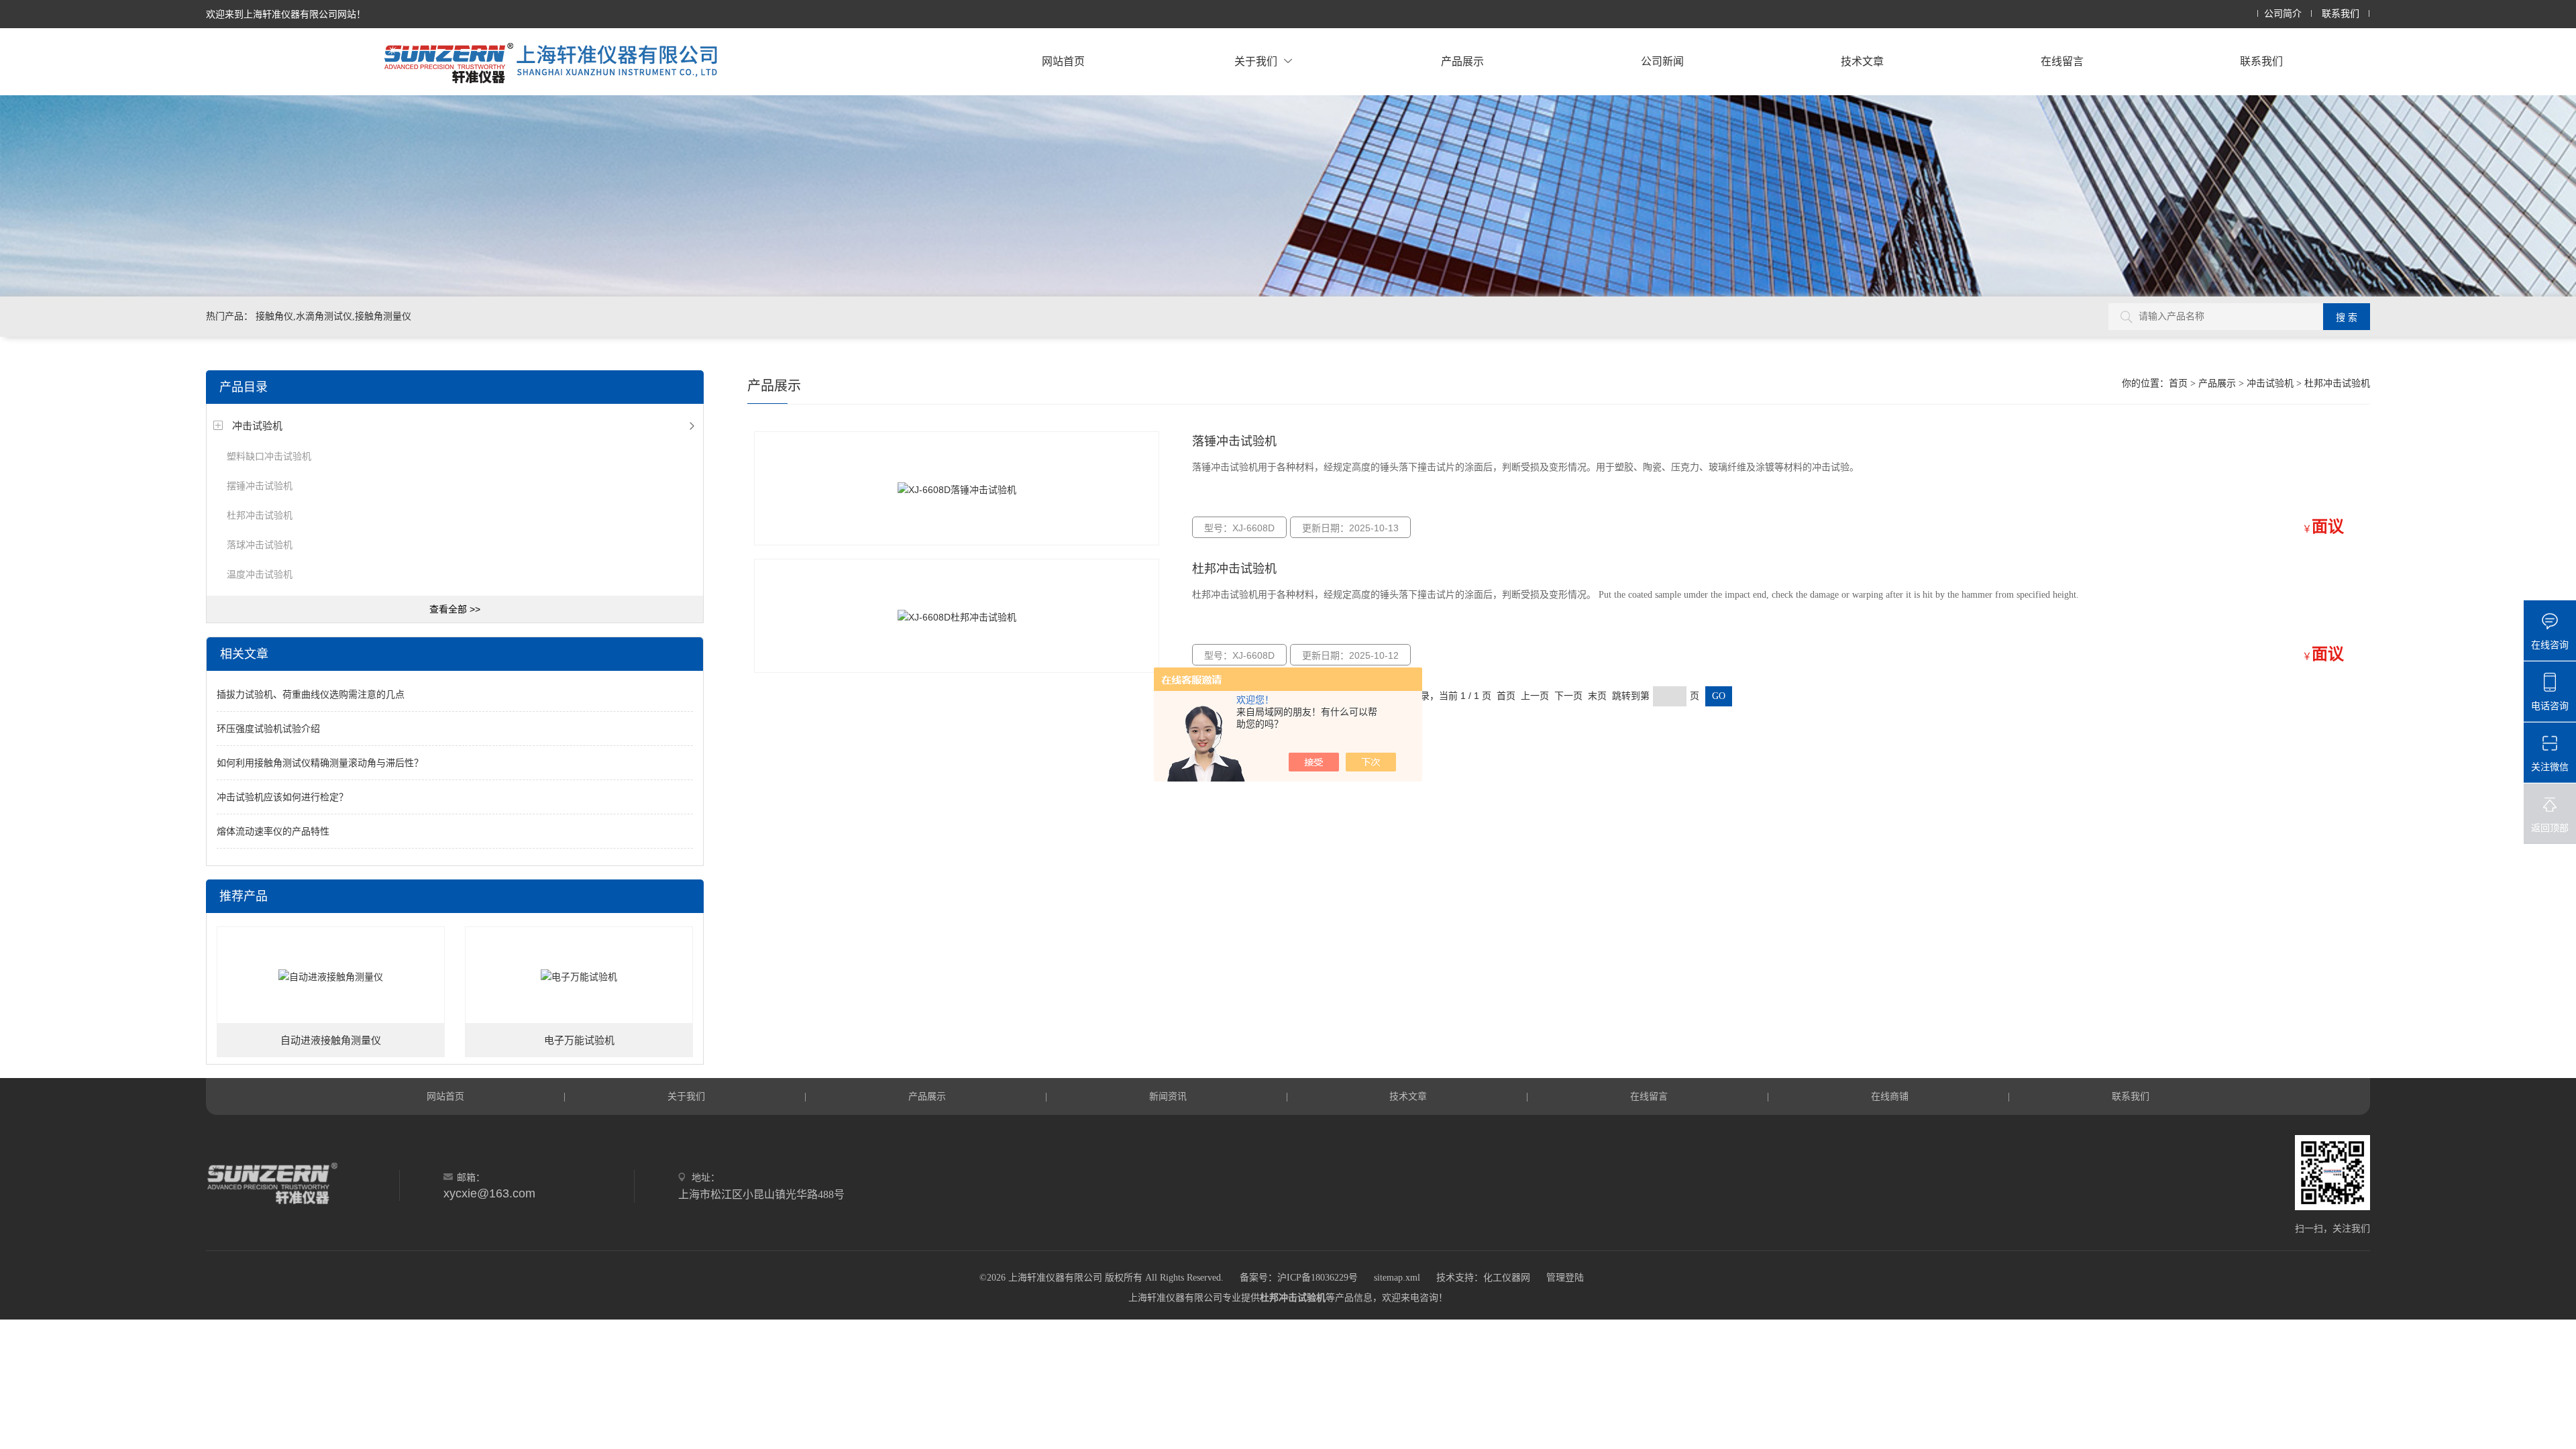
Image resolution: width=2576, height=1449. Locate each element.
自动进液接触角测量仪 (331, 1040)
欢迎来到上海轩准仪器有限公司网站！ (286, 14)
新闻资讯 (1168, 1096)
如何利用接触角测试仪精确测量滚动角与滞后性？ (320, 763)
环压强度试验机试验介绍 (268, 729)
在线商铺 (1890, 1096)
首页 (2178, 383)
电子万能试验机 (579, 1040)
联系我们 (2341, 14)
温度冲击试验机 (260, 574)
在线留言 (2062, 61)
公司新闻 (1662, 61)
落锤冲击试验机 (1234, 441)
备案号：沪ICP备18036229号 (1299, 1278)
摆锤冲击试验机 (260, 486)
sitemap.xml (1397, 1278)
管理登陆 (1565, 1278)
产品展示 (1462, 61)
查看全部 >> (455, 609)
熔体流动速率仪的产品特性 (273, 831)
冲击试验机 (257, 426)
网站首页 (1063, 61)
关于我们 (1256, 61)
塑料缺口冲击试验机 (269, 456)
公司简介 (2283, 14)
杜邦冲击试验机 (260, 515)
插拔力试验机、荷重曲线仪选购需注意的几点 (311, 694)
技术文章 (1862, 61)
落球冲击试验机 (260, 545)
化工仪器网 (1507, 1278)
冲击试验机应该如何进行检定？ (282, 797)
